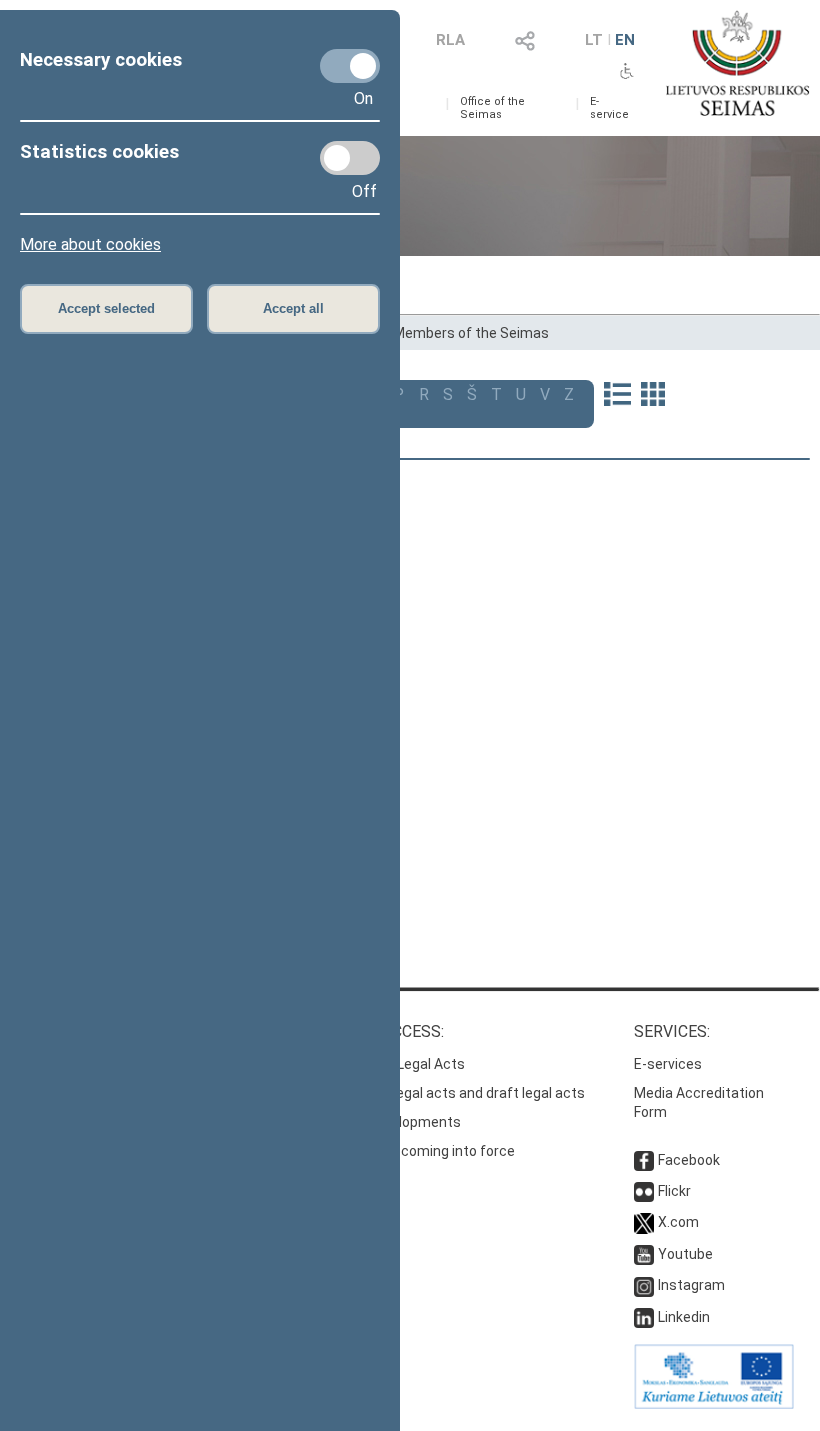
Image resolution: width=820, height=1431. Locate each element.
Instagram (691, 1285)
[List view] (617, 396)
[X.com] (644, 1222)
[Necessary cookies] (350, 66)
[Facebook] (644, 1160)
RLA (450, 40)
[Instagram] (644, 1285)
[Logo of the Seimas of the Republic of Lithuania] (737, 63)
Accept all (293, 308)
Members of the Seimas (471, 333)
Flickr (674, 1191)
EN (625, 40)
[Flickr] (644, 1191)
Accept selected (106, 308)
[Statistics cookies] (350, 158)
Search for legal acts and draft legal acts (453, 1093)
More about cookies (90, 244)
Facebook (689, 1160)
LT (594, 40)
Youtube (685, 1254)
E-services (668, 1064)
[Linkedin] (644, 1317)
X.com (678, 1222)
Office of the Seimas (492, 108)
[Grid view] (653, 396)
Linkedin (684, 1317)
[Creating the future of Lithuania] (714, 1404)
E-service (609, 108)
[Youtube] (644, 1254)
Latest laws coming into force (418, 1151)
